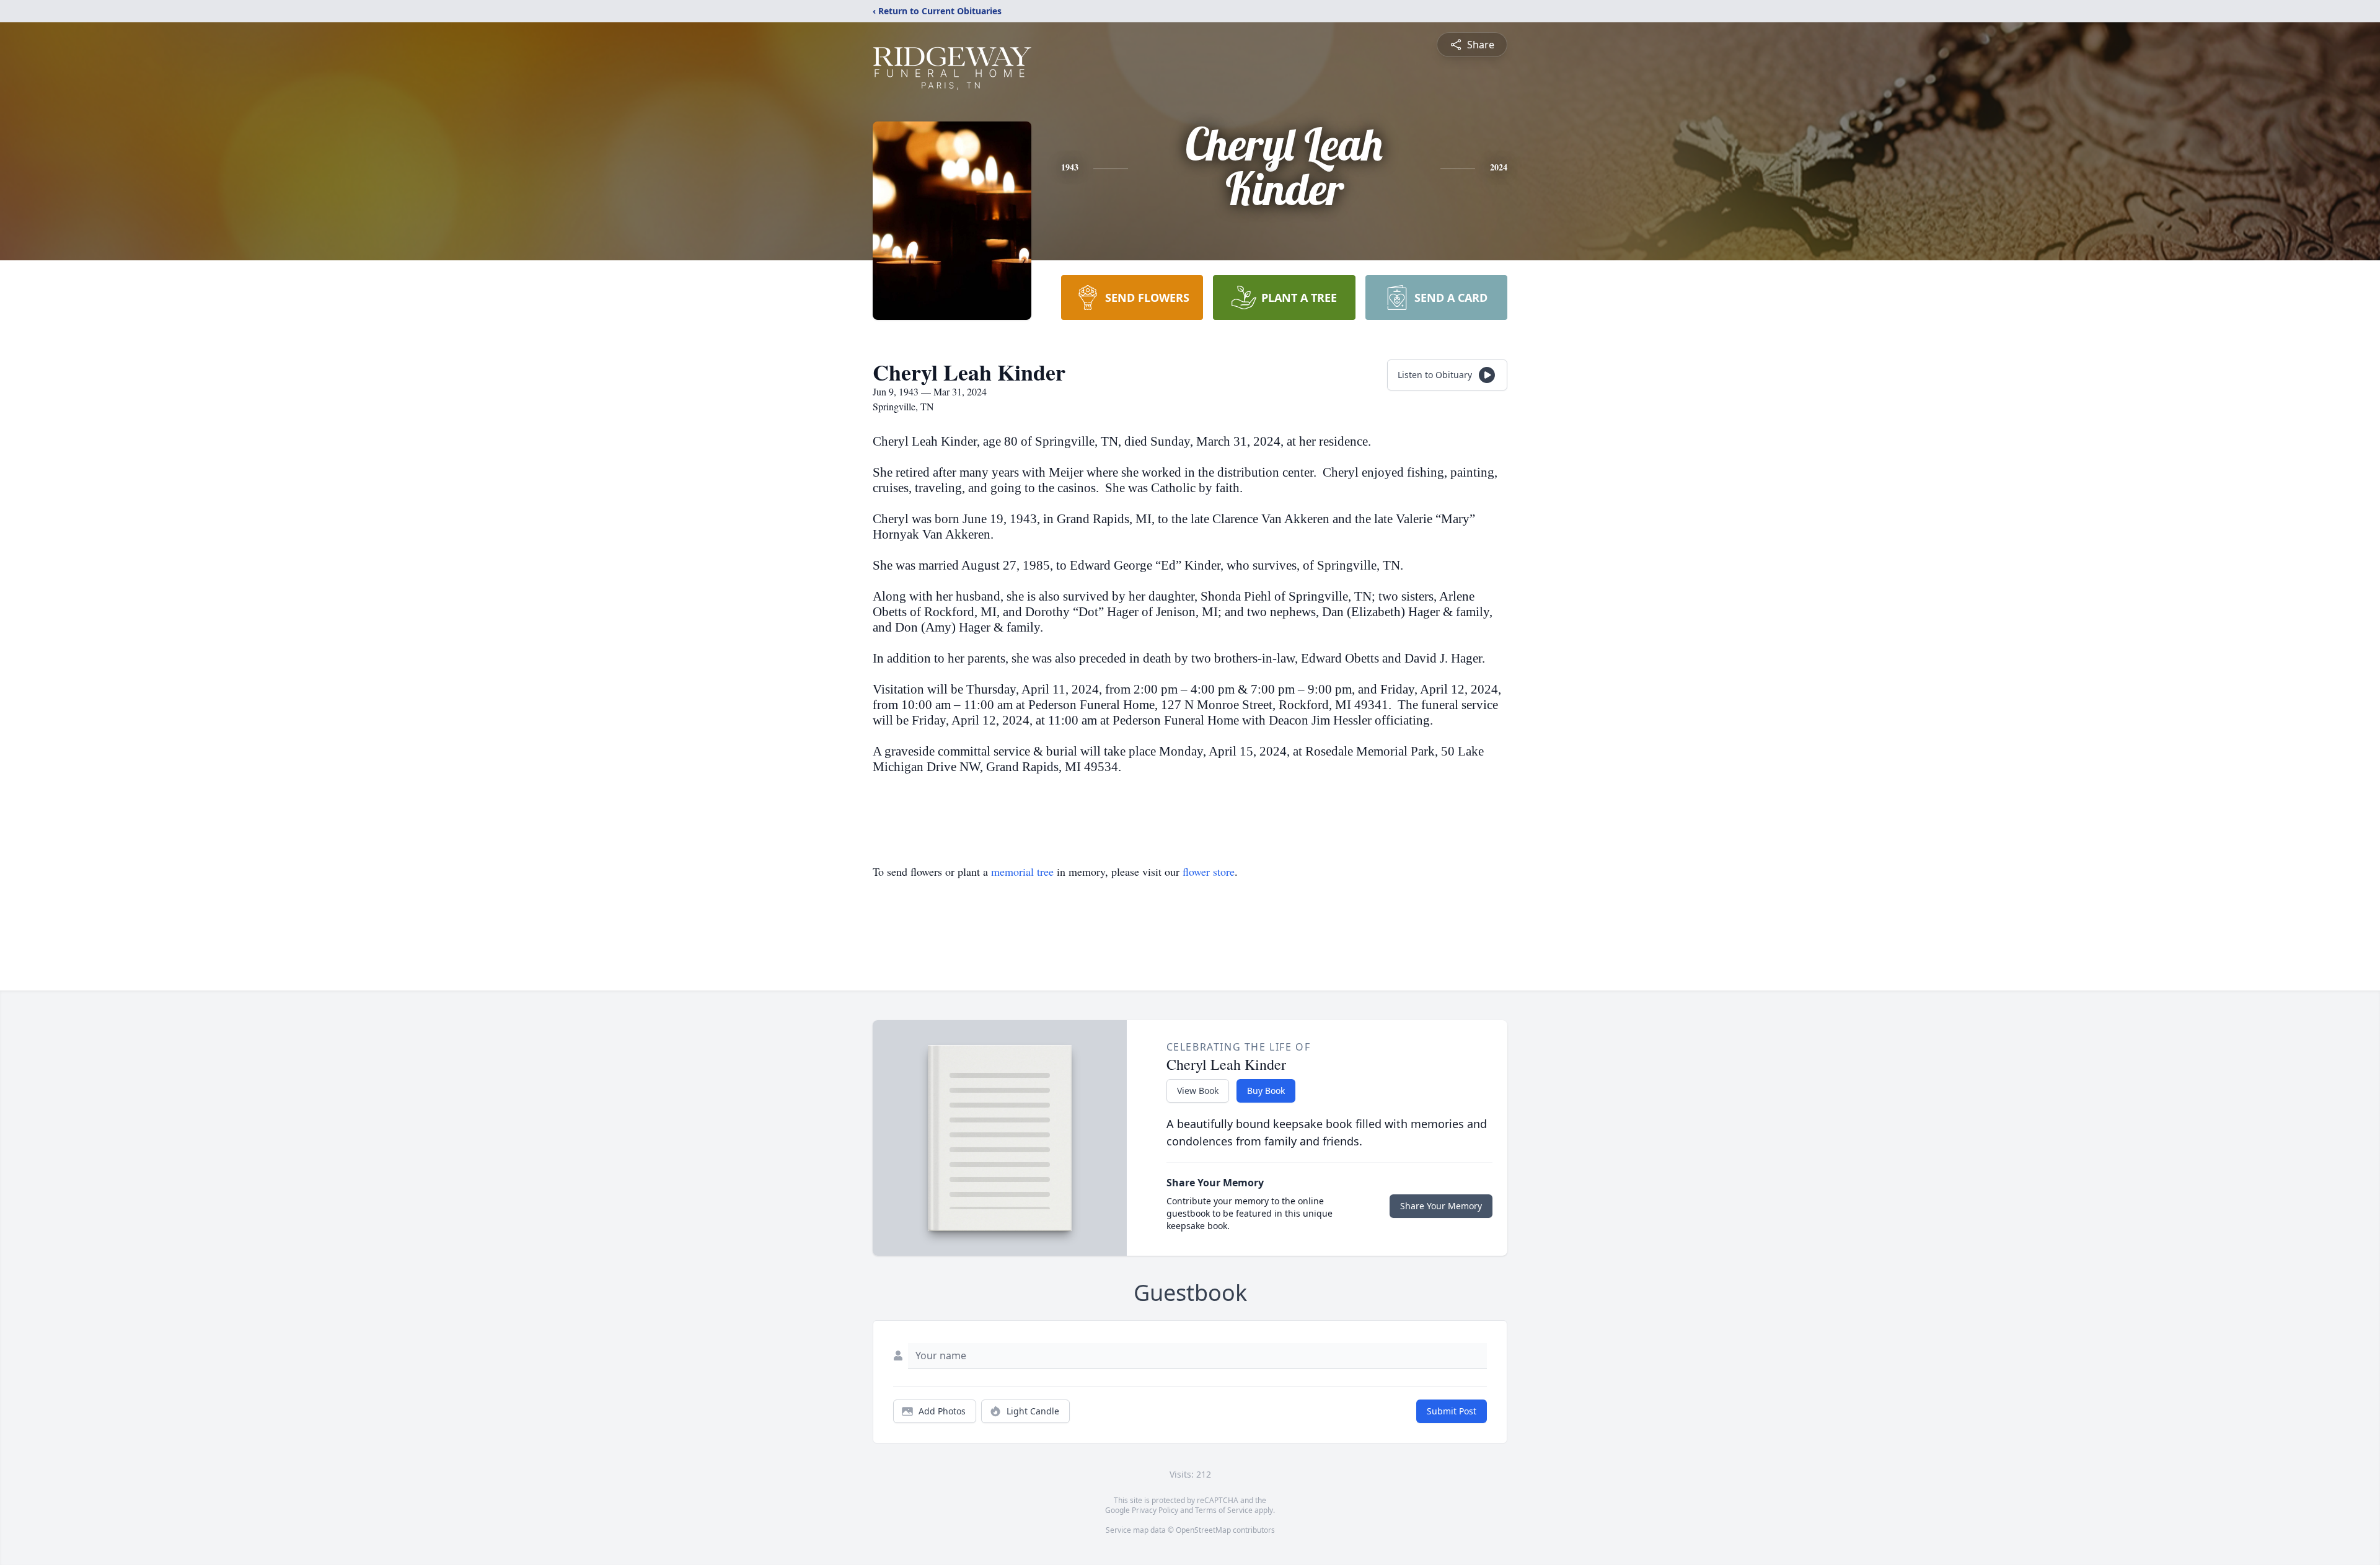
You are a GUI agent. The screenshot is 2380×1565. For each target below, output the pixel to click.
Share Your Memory (1441, 1206)
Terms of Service (1224, 1510)
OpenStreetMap (1203, 1530)
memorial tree (1022, 871)
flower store (1209, 871)
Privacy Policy (1155, 1510)
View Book (1198, 1091)
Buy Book (1266, 1091)
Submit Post (1452, 1411)
